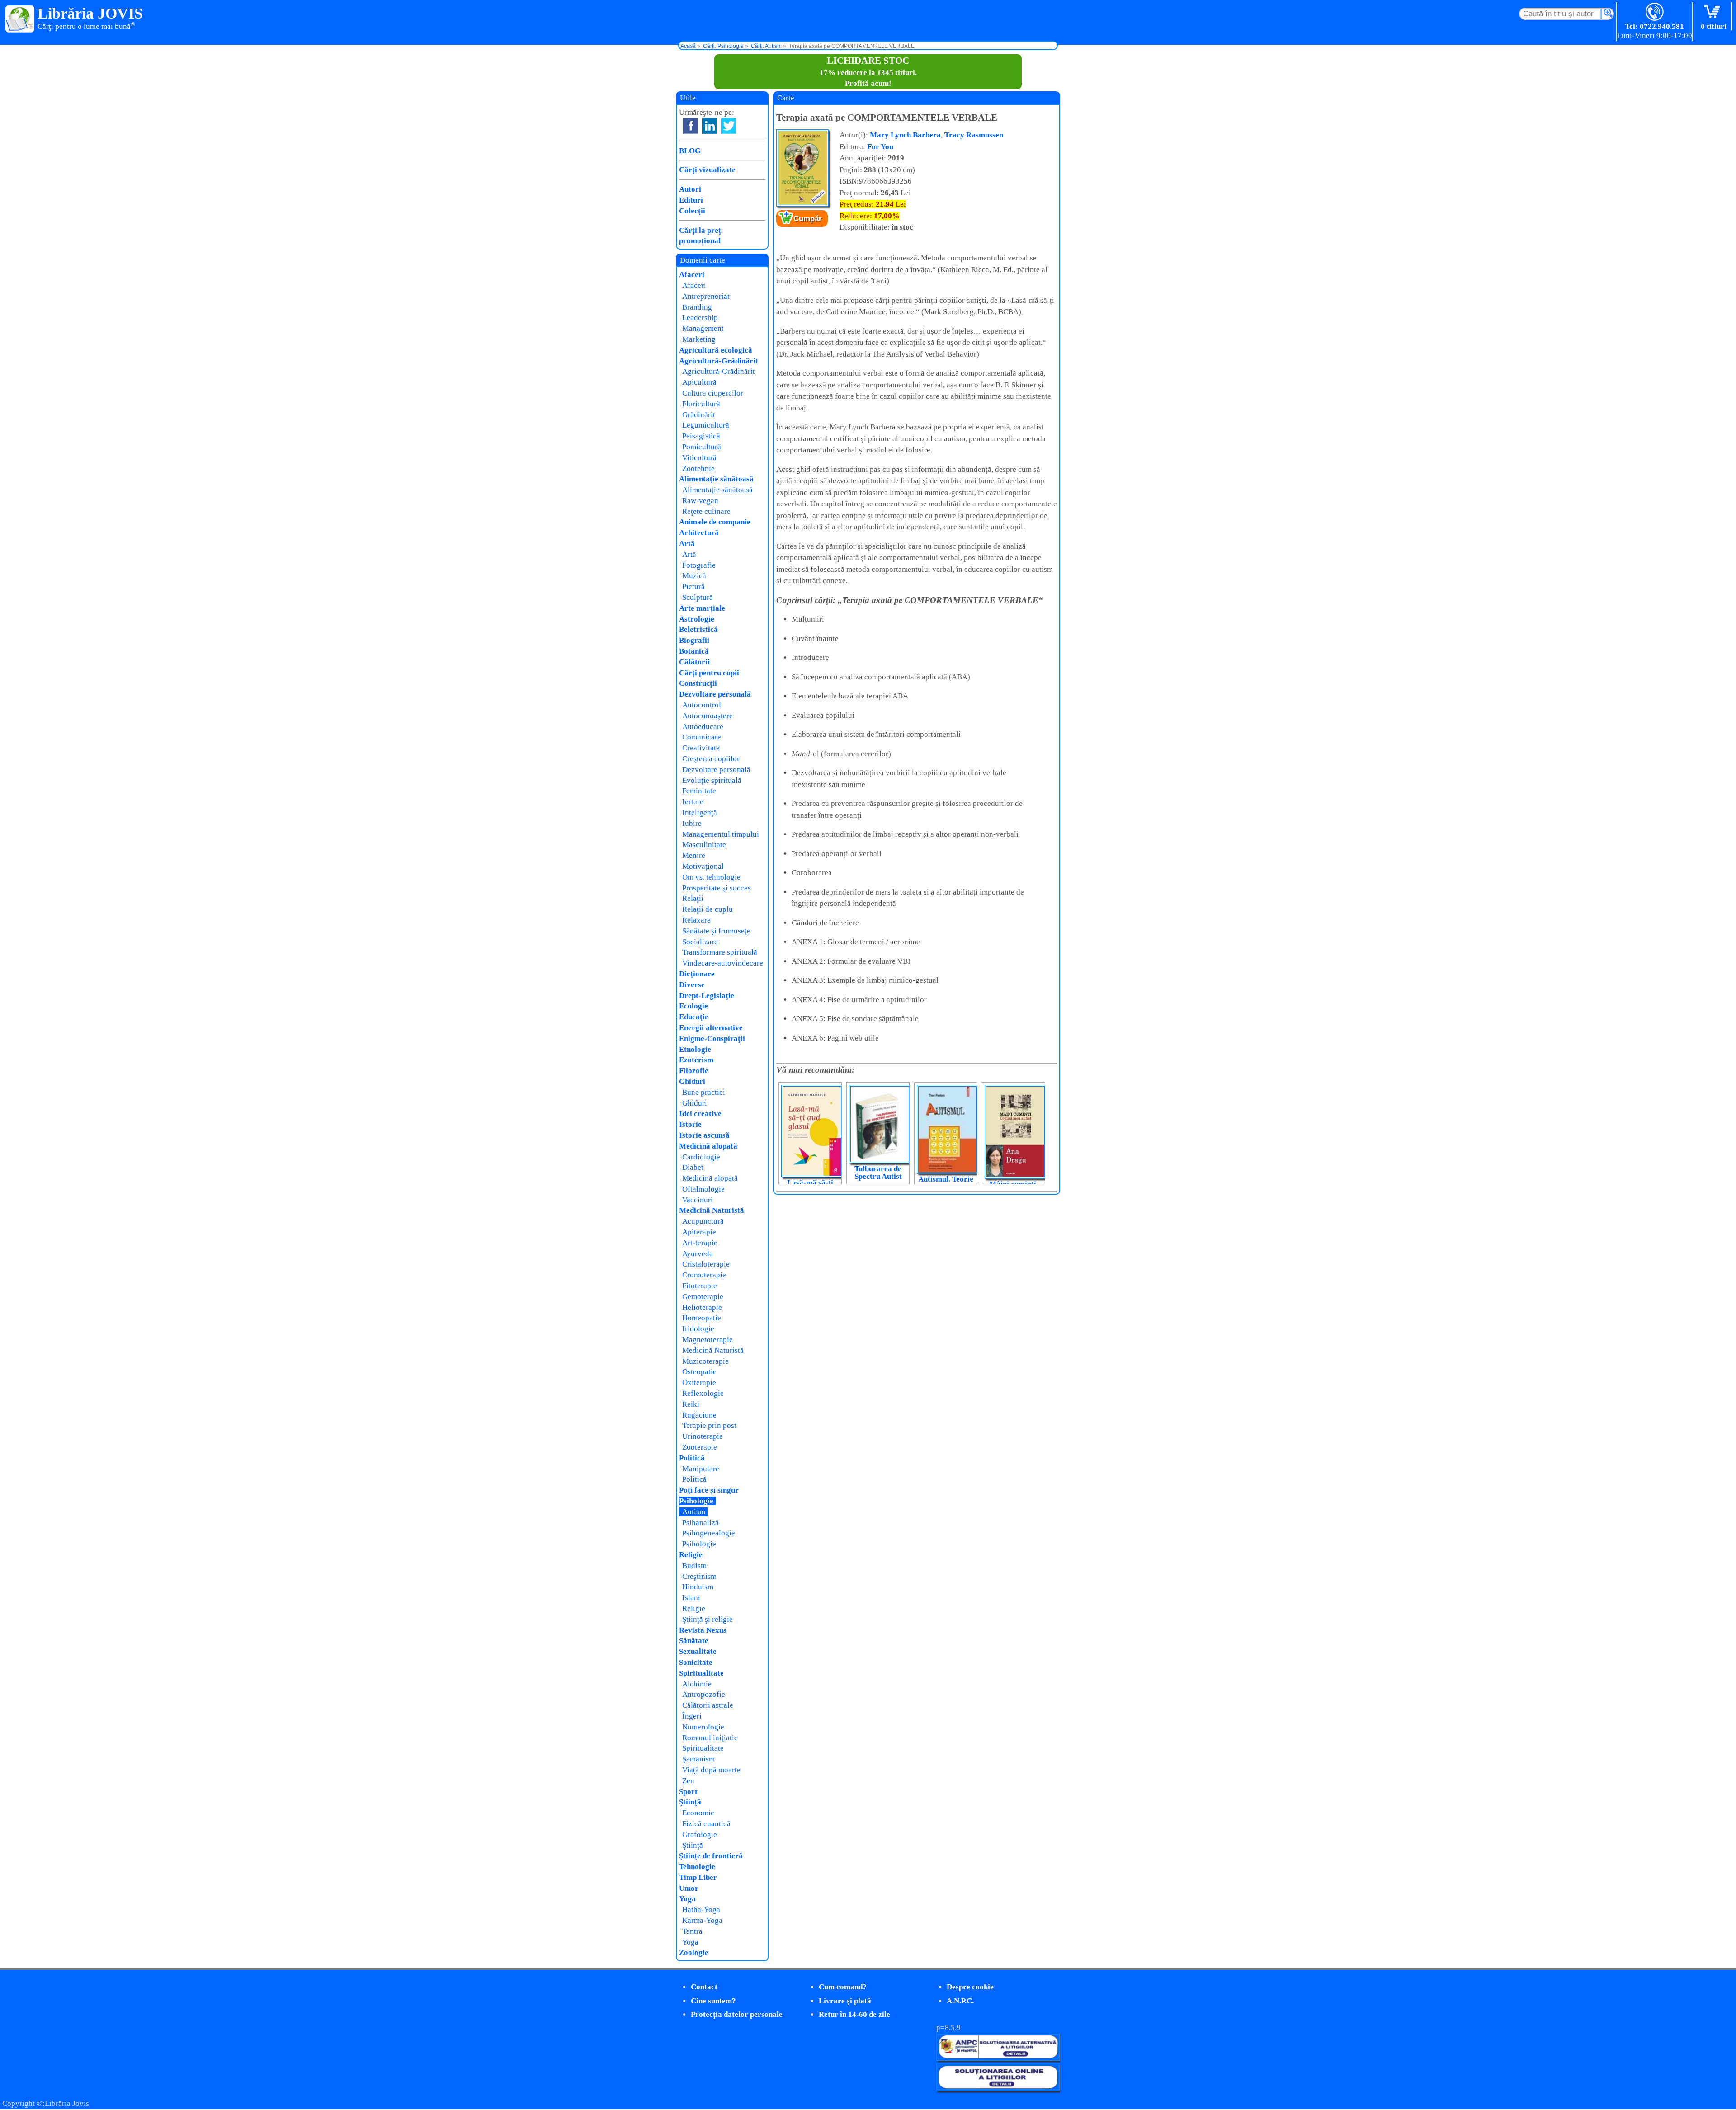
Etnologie (695, 1049)
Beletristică (698, 629)
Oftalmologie (703, 1189)
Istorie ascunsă (704, 1135)
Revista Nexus (703, 1630)
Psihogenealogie (709, 1533)
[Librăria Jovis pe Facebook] (691, 126)
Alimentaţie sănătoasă (716, 479)
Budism (694, 1566)
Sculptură (698, 597)
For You (880, 147)
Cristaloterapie (706, 1264)
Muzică (694, 576)
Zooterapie (700, 1447)
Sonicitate (696, 1662)
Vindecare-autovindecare (723, 963)
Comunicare (702, 737)
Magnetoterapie (708, 1340)
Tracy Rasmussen (974, 135)
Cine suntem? (713, 2001)
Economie (698, 1813)
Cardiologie (701, 1157)
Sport (688, 1792)
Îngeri (692, 1716)
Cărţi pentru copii (709, 673)
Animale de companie (715, 522)
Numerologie (703, 1727)
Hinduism (698, 1587)
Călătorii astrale (708, 1705)
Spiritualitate (701, 1673)
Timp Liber (698, 1877)
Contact (704, 1987)
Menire (694, 855)
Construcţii (698, 683)
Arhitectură (699, 533)
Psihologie (696, 1501)
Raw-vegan (700, 501)
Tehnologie (697, 1867)
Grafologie (700, 1834)
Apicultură (699, 382)
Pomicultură (702, 447)
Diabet (693, 1167)
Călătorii (694, 662)
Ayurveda (698, 1254)
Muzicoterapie (705, 1361)
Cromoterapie (704, 1275)
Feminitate (699, 791)
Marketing (699, 339)
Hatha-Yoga (701, 1910)
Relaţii (693, 898)
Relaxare (696, 920)
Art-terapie (700, 1243)
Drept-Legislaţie (707, 996)
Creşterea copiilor (711, 759)
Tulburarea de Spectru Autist (878, 1173)
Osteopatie (699, 1372)
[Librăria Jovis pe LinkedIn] (710, 126)
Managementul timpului (721, 834)
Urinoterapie (703, 1436)
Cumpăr (808, 219)
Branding (697, 307)
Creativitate (701, 748)
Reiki (691, 1404)
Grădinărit (699, 415)
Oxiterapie (699, 1382)
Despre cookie (970, 1987)
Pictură (693, 586)
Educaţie (694, 1017)
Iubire (692, 823)
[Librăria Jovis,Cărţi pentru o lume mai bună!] (20, 19)
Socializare (700, 942)
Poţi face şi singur (709, 1490)
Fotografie (699, 565)
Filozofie (694, 1071)
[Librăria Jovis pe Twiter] (729, 126)
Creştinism (699, 1576)
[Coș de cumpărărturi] (1714, 12)
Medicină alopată (708, 1146)
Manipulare (701, 1469)
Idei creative (700, 1114)
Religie (691, 1555)
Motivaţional (703, 866)
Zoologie (694, 1952)
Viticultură (699, 458)
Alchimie (697, 1684)
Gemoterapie (703, 1297)
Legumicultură (706, 425)
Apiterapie (699, 1232)
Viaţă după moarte (711, 1770)
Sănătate (694, 1641)
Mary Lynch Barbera (905, 135)
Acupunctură (703, 1221)
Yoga (687, 1899)
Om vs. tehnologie (711, 877)
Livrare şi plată (845, 2001)
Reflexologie (703, 1393)
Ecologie (693, 1006)
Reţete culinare (706, 511)
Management (703, 328)
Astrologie (697, 619)
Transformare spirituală (720, 952)
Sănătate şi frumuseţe (716, 931)
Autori (690, 189)
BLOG (690, 151)
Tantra (692, 1931)
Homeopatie (702, 1318)
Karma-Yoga (702, 1920)
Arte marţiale (702, 608)
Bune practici (704, 1092)
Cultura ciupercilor (713, 393)
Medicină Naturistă (712, 1210)
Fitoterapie (700, 1286)
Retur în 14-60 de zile (854, 2014)
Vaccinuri (698, 1200)
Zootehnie (698, 469)
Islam (691, 1598)
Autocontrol (702, 705)
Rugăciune (699, 1415)
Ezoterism (696, 1060)
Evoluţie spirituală (712, 780)
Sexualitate (698, 1651)
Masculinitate (704, 845)
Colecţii (692, 211)
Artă (687, 544)
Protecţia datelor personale (737, 2014)
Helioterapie (702, 1307)
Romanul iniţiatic (710, 1738)
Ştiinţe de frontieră (711, 1856)
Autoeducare (703, 727)
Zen (688, 1781)
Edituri (691, 200)
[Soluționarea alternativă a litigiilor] (998, 2058)
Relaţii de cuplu (708, 909)
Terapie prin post (709, 1425)
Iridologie (698, 1329)
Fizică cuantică (706, 1824)
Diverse (692, 985)
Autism (694, 1512)
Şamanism (698, 1759)
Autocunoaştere (708, 716)
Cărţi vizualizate (707, 170)
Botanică (694, 651)
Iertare (693, 802)
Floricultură (701, 404)
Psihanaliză (701, 1523)
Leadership (700, 318)
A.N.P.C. (960, 2001)
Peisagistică (701, 436)
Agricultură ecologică (716, 350)
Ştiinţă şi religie (708, 1619)
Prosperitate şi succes (717, 888)
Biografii (694, 640)
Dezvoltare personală (715, 694)
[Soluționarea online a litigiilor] (998, 2089)
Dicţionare (697, 974)
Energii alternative (711, 1028)
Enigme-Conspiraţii (712, 1039)
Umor (689, 1888)
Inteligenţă (700, 812)
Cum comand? (843, 1987)
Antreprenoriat (706, 296)
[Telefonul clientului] (1655, 12)
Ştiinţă (690, 1802)
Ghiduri (692, 1081)
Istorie (690, 1124)
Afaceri (692, 275)
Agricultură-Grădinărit (719, 361)
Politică (692, 1458)
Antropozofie (704, 1694)
